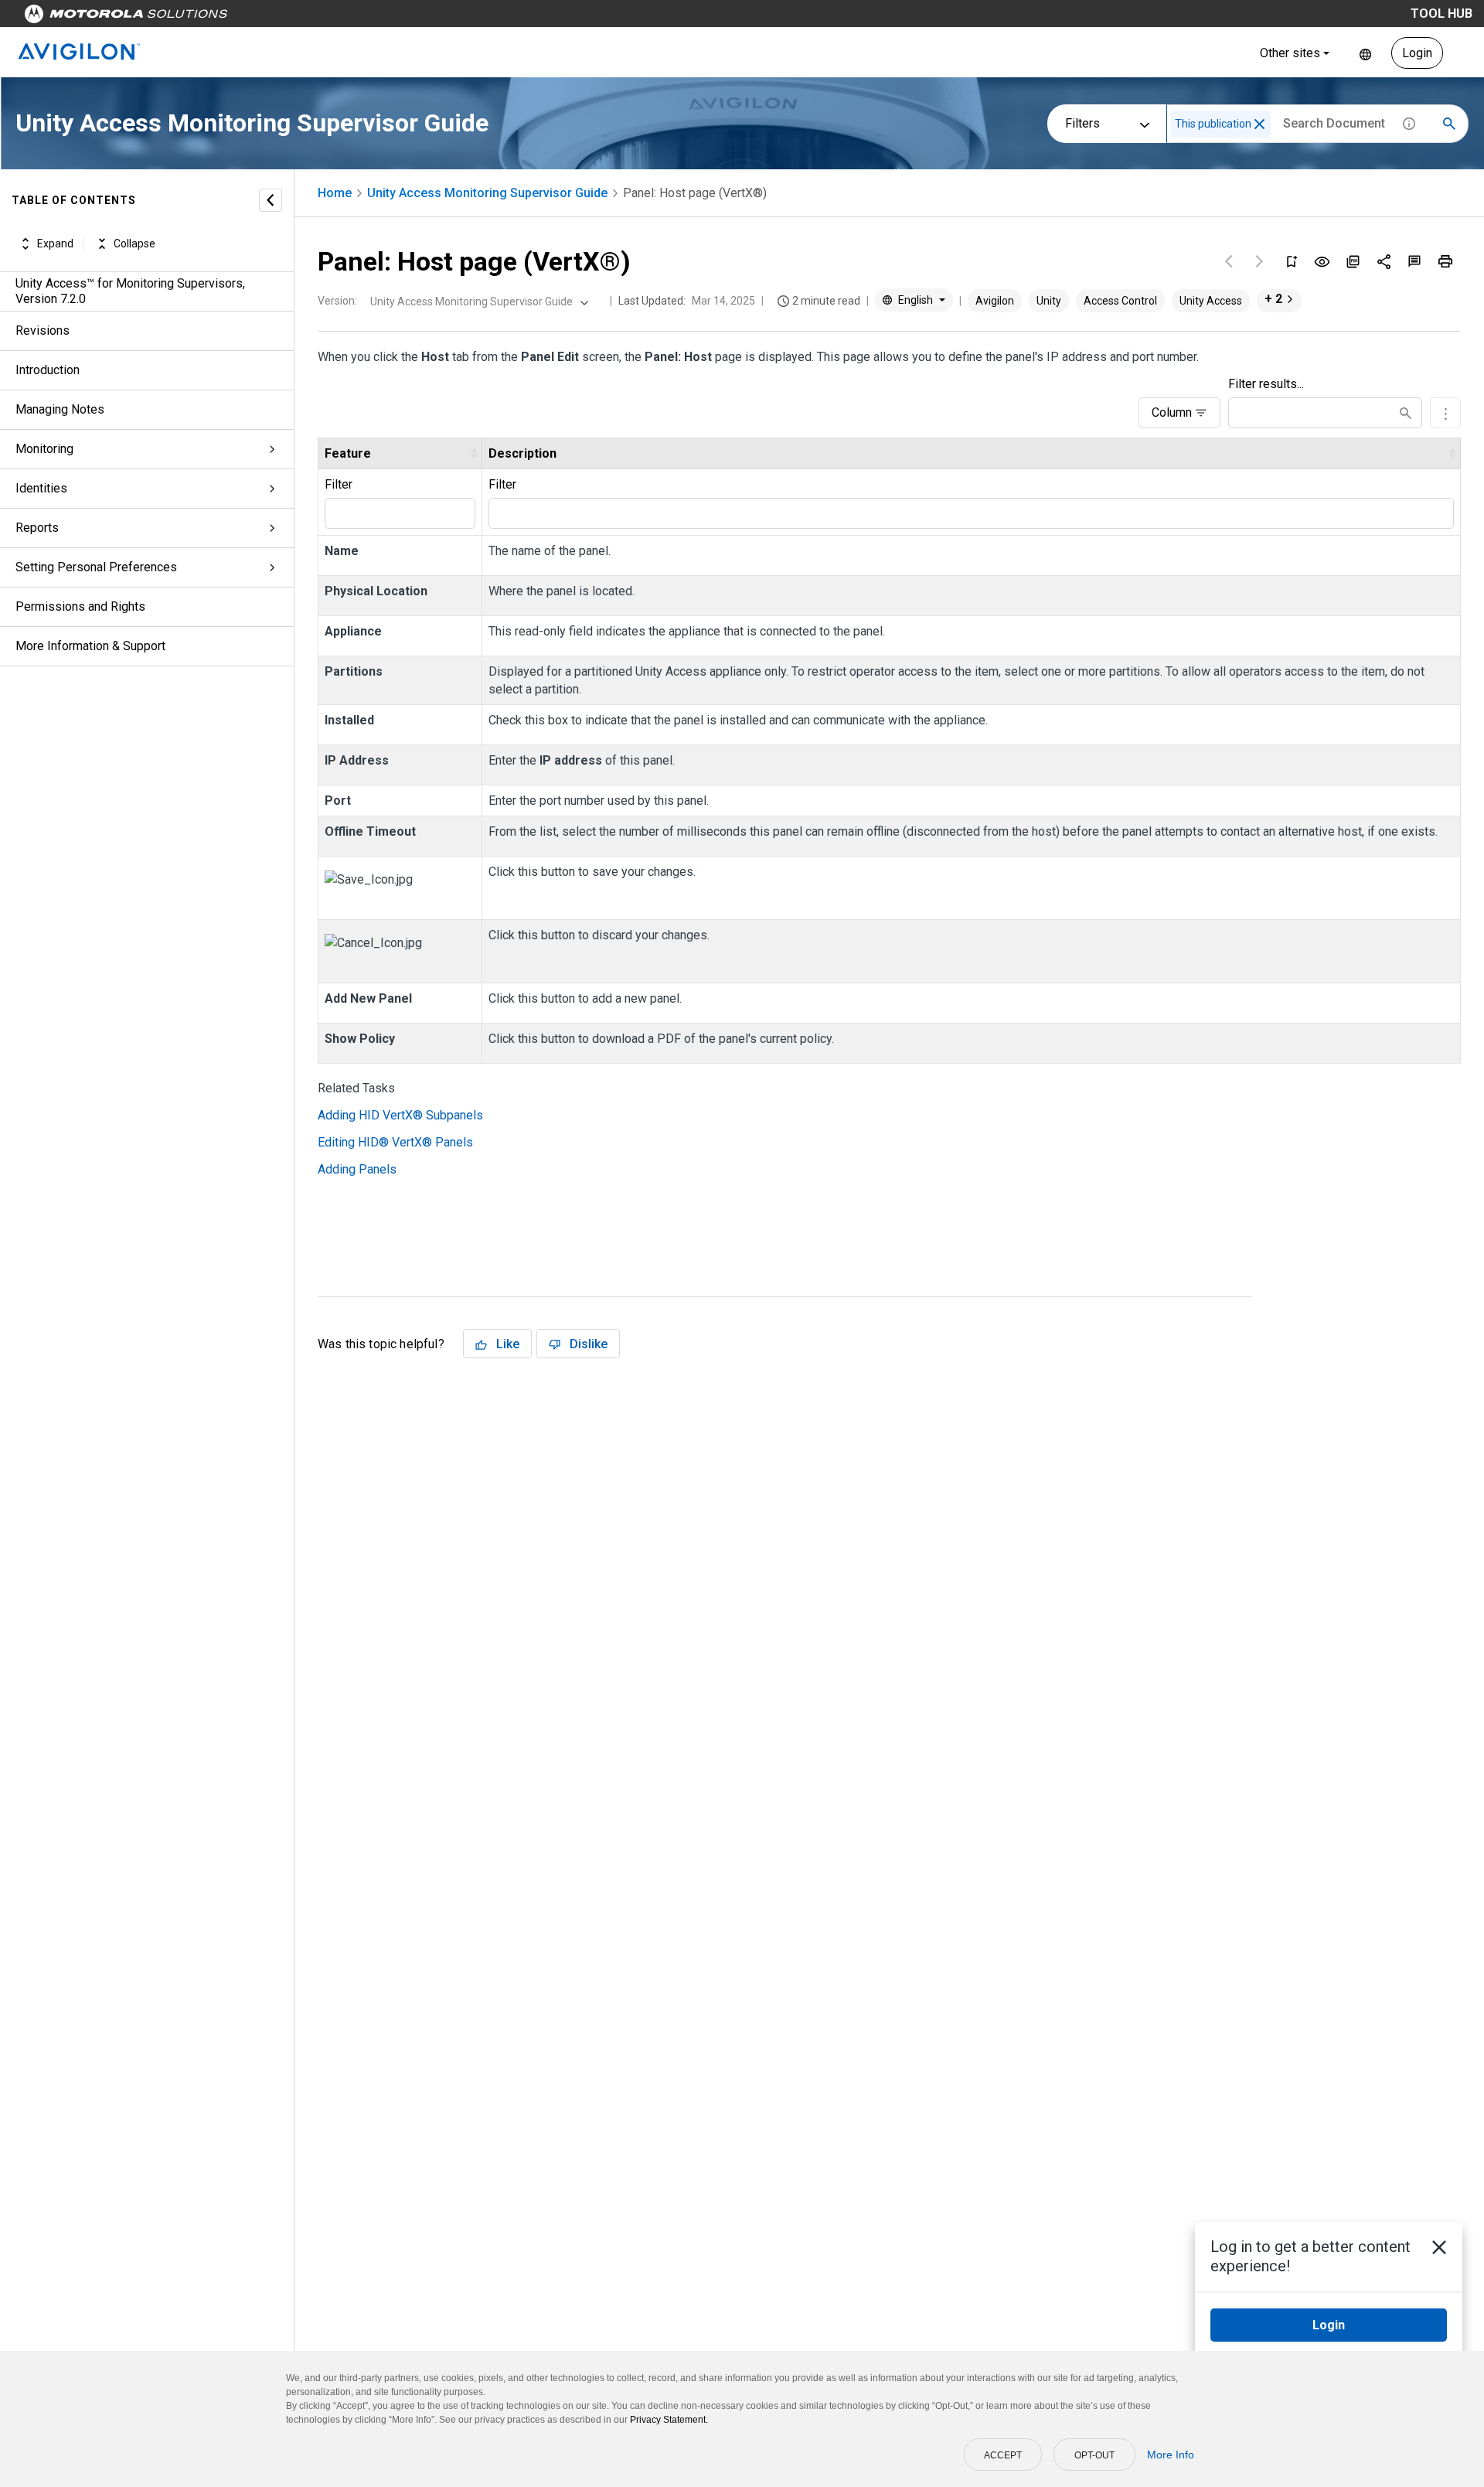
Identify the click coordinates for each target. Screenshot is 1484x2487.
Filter (339, 484)
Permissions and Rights (80, 606)
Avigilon (995, 301)
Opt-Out (1094, 2455)
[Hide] (271, 200)
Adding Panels (357, 1169)
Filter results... (1266, 384)
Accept (1003, 2455)
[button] (1259, 124)
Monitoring (44, 449)
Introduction (48, 370)
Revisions (43, 330)
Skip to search (406, 17)
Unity (1049, 301)
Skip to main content (295, 17)
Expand (55, 244)
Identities (41, 488)
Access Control (1120, 301)
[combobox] (478, 302)
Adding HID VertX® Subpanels (400, 1115)
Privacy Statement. (669, 2420)
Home (335, 193)
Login (1417, 53)
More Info (1171, 2455)
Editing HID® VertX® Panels (395, 1142)
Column (1172, 412)
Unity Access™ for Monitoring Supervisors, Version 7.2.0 (130, 291)
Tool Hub (1441, 14)
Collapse (134, 244)
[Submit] (1406, 413)
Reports (37, 528)
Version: (337, 301)
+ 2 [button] (1273, 299)
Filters (1082, 123)
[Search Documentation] (1449, 124)
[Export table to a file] (1445, 413)
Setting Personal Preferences (96, 567)
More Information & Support (90, 646)
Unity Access (1211, 301)
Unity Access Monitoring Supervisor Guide (487, 193)
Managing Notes (60, 409)
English (1365, 53)
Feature (348, 453)
